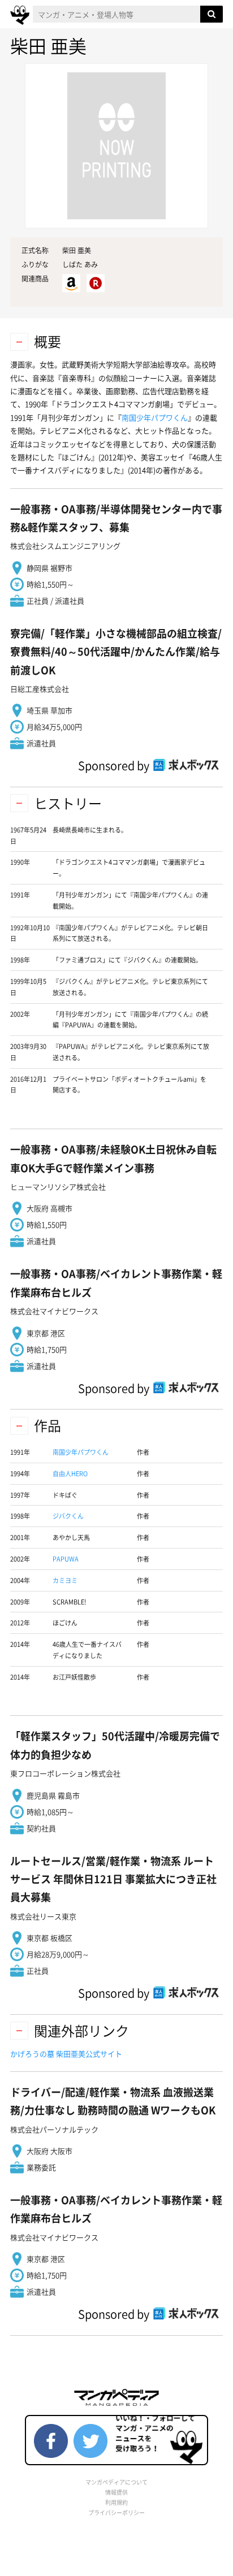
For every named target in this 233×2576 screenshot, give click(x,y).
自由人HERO (70, 1474)
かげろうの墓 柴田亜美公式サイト (66, 2054)
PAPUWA (66, 1559)
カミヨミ (65, 1580)
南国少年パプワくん (155, 417)
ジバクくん (68, 1516)
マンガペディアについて (116, 2482)
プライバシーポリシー (116, 2512)
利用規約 (116, 2502)
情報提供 (116, 2492)
